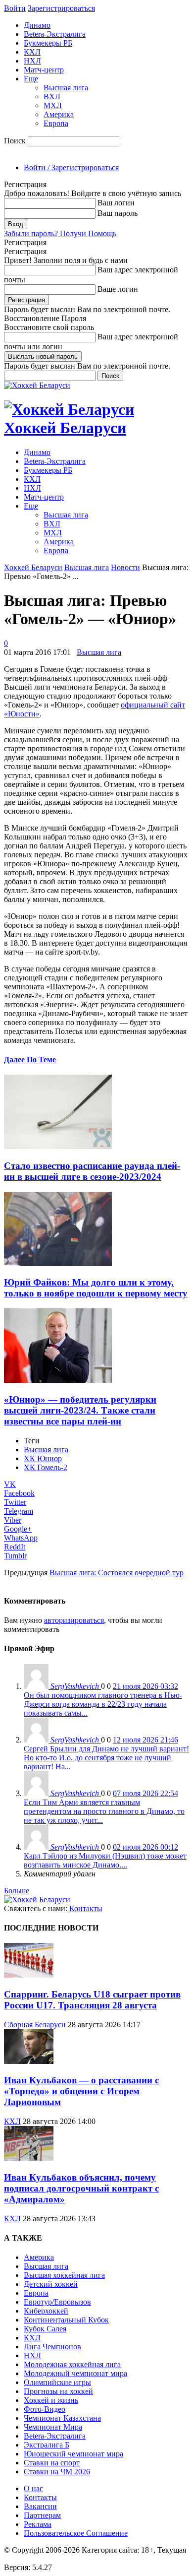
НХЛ (32, 61)
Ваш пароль (118, 213)
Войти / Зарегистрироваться (71, 167)
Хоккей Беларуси (33, 567)
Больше (17, 1891)
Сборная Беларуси (35, 2025)
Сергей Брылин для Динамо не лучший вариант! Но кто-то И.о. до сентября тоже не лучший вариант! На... (106, 1758)
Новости (125, 567)
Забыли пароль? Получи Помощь (60, 233)
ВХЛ (52, 97)
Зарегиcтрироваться (61, 8)
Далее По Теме (30, 1060)
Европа (56, 123)
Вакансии (40, 2506)
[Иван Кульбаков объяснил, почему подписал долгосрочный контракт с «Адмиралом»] (29, 2158)
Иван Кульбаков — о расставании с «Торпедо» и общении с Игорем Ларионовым (81, 2091)
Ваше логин (118, 289)
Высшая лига (66, 88)
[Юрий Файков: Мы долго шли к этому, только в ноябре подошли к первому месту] (58, 1263)
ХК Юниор (43, 1458)
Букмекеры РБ (48, 43)
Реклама (38, 2524)
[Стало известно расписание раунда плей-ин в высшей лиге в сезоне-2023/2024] (58, 1146)
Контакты (86, 1908)
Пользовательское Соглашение (76, 2533)
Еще (31, 79)
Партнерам (42, 2515)
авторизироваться (74, 1620)
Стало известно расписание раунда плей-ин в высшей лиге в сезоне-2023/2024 (92, 1171)
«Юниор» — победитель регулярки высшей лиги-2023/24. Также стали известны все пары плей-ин (80, 1410)
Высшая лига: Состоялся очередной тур (117, 1573)
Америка (59, 114)
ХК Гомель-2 (46, 1467)
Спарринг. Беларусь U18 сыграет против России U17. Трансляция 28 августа (92, 2000)
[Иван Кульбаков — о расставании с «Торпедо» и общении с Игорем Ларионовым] (29, 2061)
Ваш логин (116, 203)
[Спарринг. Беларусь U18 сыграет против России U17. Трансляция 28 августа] (29, 1975)
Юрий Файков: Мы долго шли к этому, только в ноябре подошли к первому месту (96, 1288)
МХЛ (53, 105)
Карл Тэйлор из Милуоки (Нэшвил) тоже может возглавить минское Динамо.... (105, 1860)
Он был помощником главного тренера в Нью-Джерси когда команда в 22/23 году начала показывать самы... (103, 1704)
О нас (33, 2488)
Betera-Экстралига (55, 34)
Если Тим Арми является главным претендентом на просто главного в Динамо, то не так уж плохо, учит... (104, 1811)
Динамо (37, 25)
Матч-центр (44, 70)
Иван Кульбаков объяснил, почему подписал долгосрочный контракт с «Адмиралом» (81, 2188)
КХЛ (32, 52)
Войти (15, 8)
